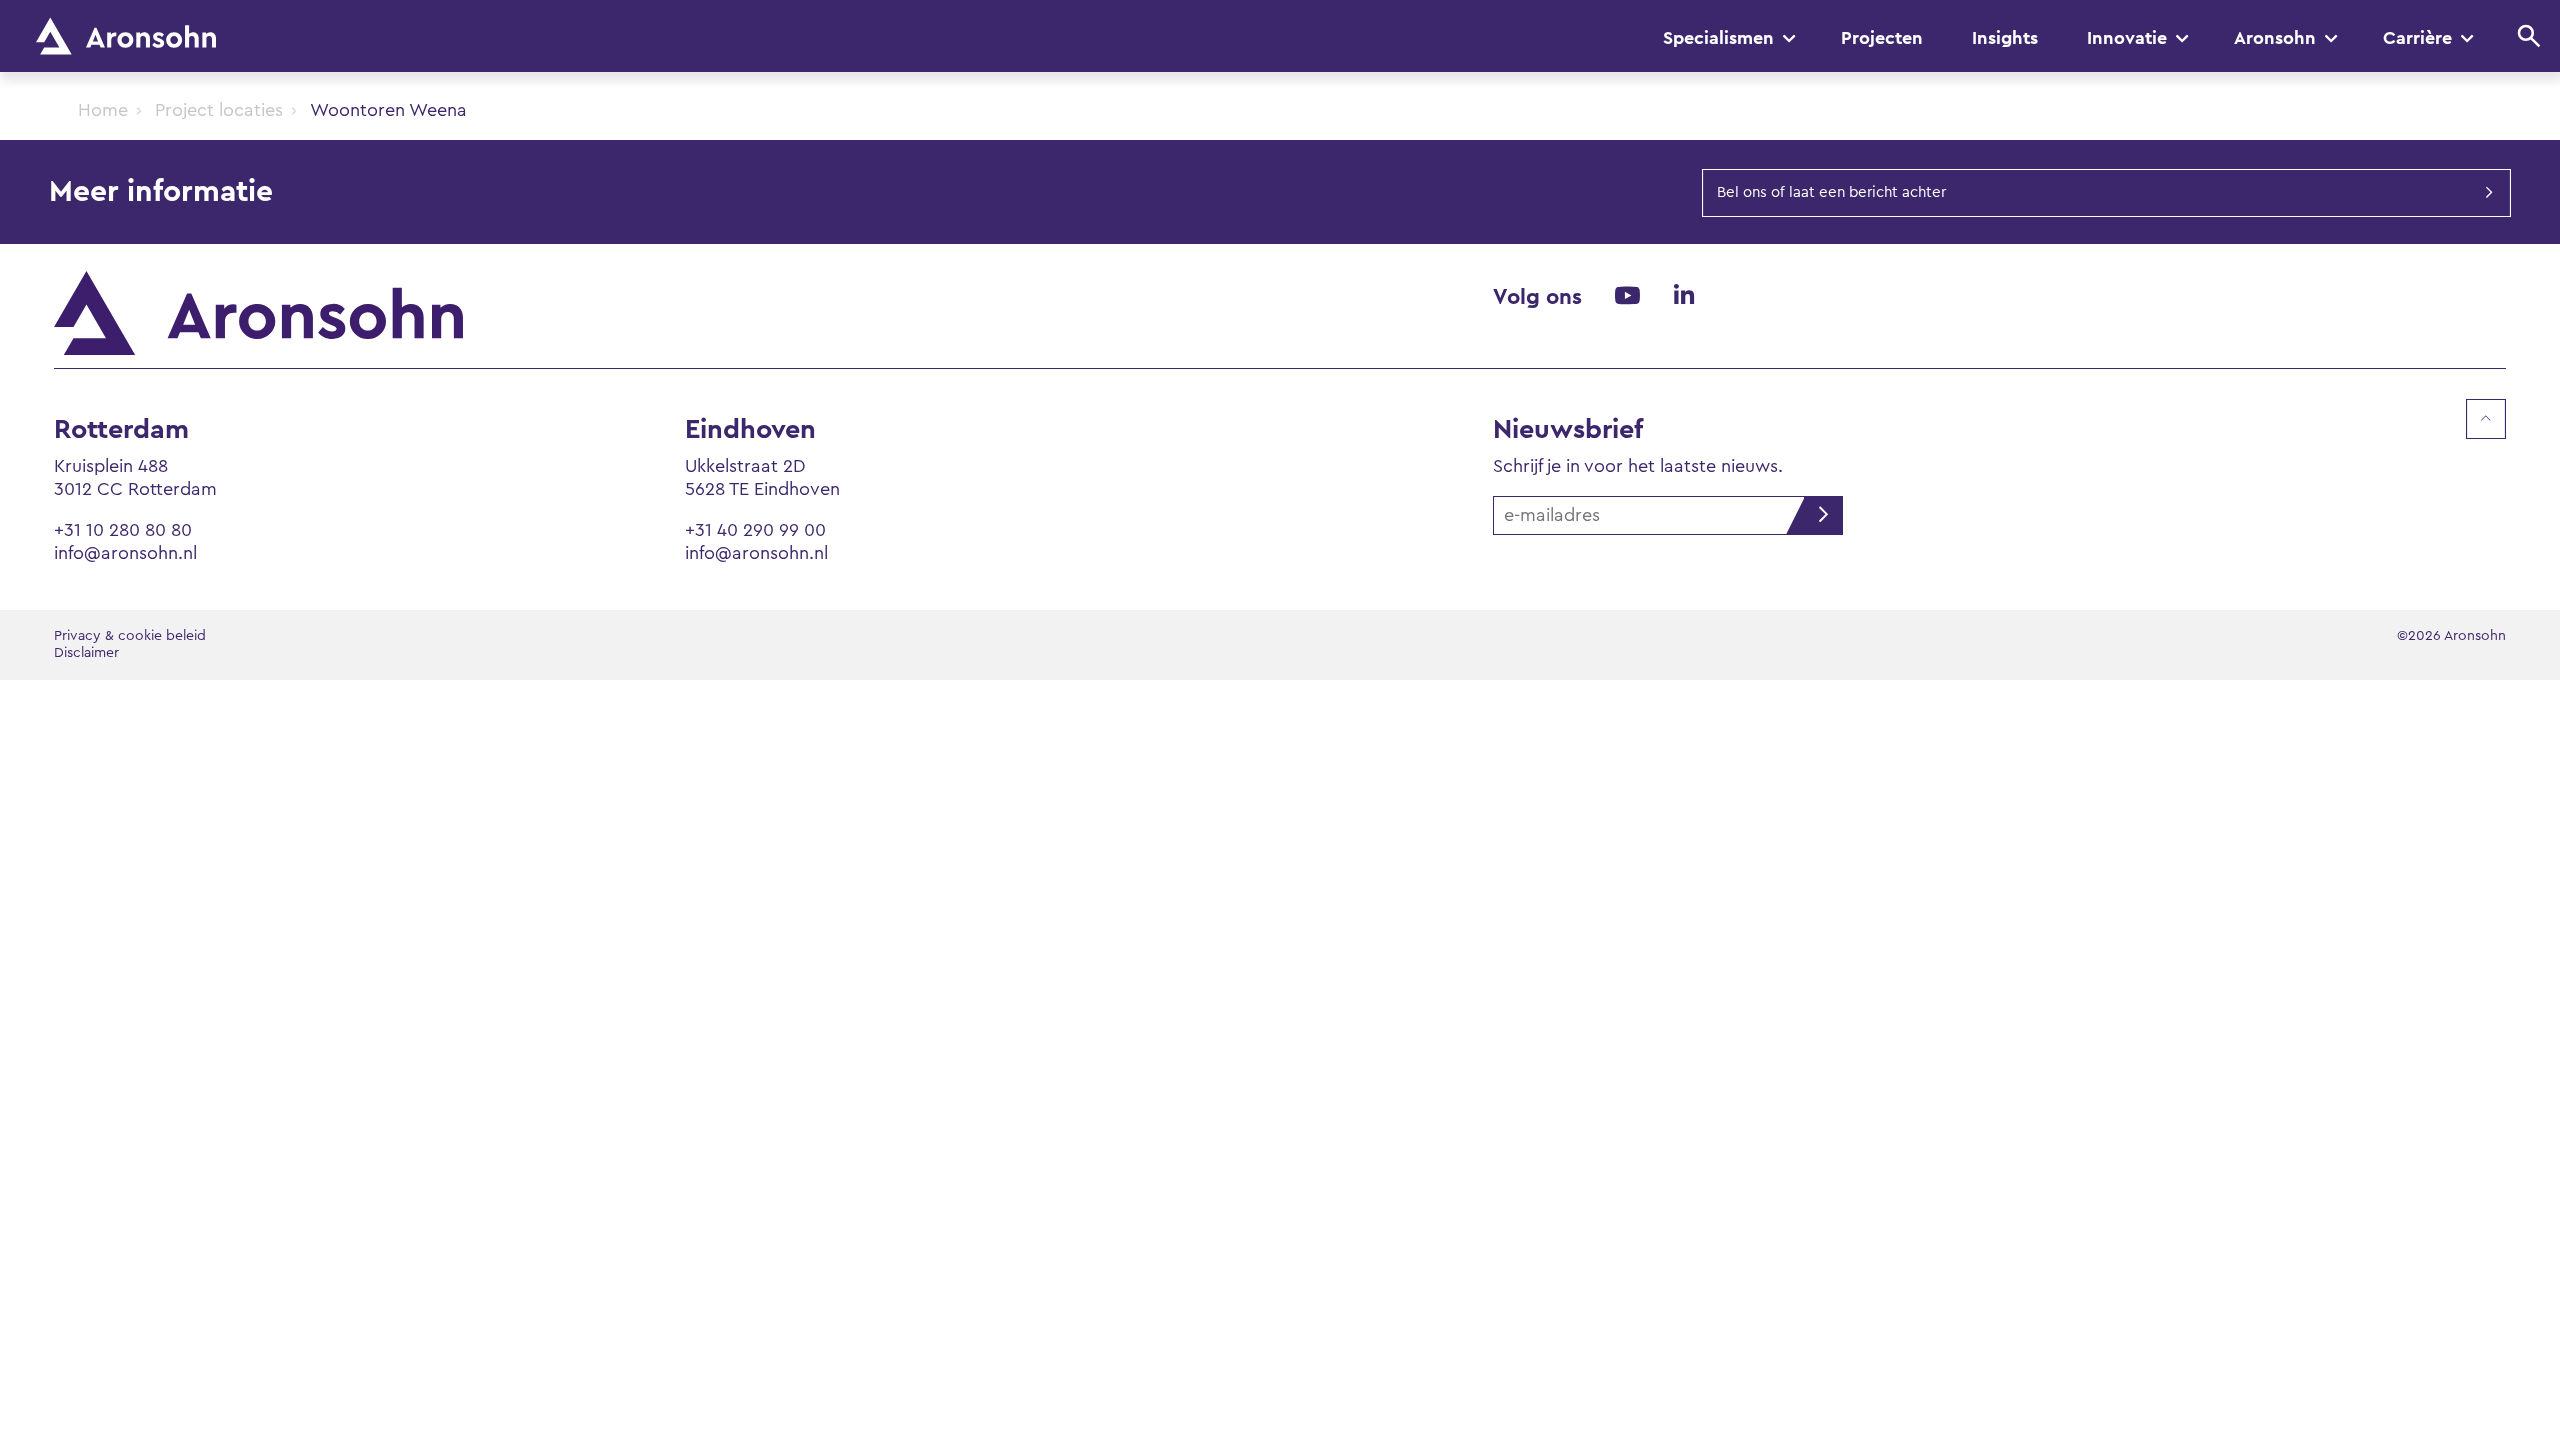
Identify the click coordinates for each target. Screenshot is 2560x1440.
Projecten (1882, 38)
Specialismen (1718, 38)
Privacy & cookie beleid (130, 636)
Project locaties (219, 110)
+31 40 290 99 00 (755, 530)
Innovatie (2127, 38)
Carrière (2417, 38)
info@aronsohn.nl (125, 553)
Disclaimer (86, 653)
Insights (2005, 38)
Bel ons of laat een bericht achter (1831, 192)
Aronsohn (2275, 38)
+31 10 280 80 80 (123, 530)
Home (103, 110)
